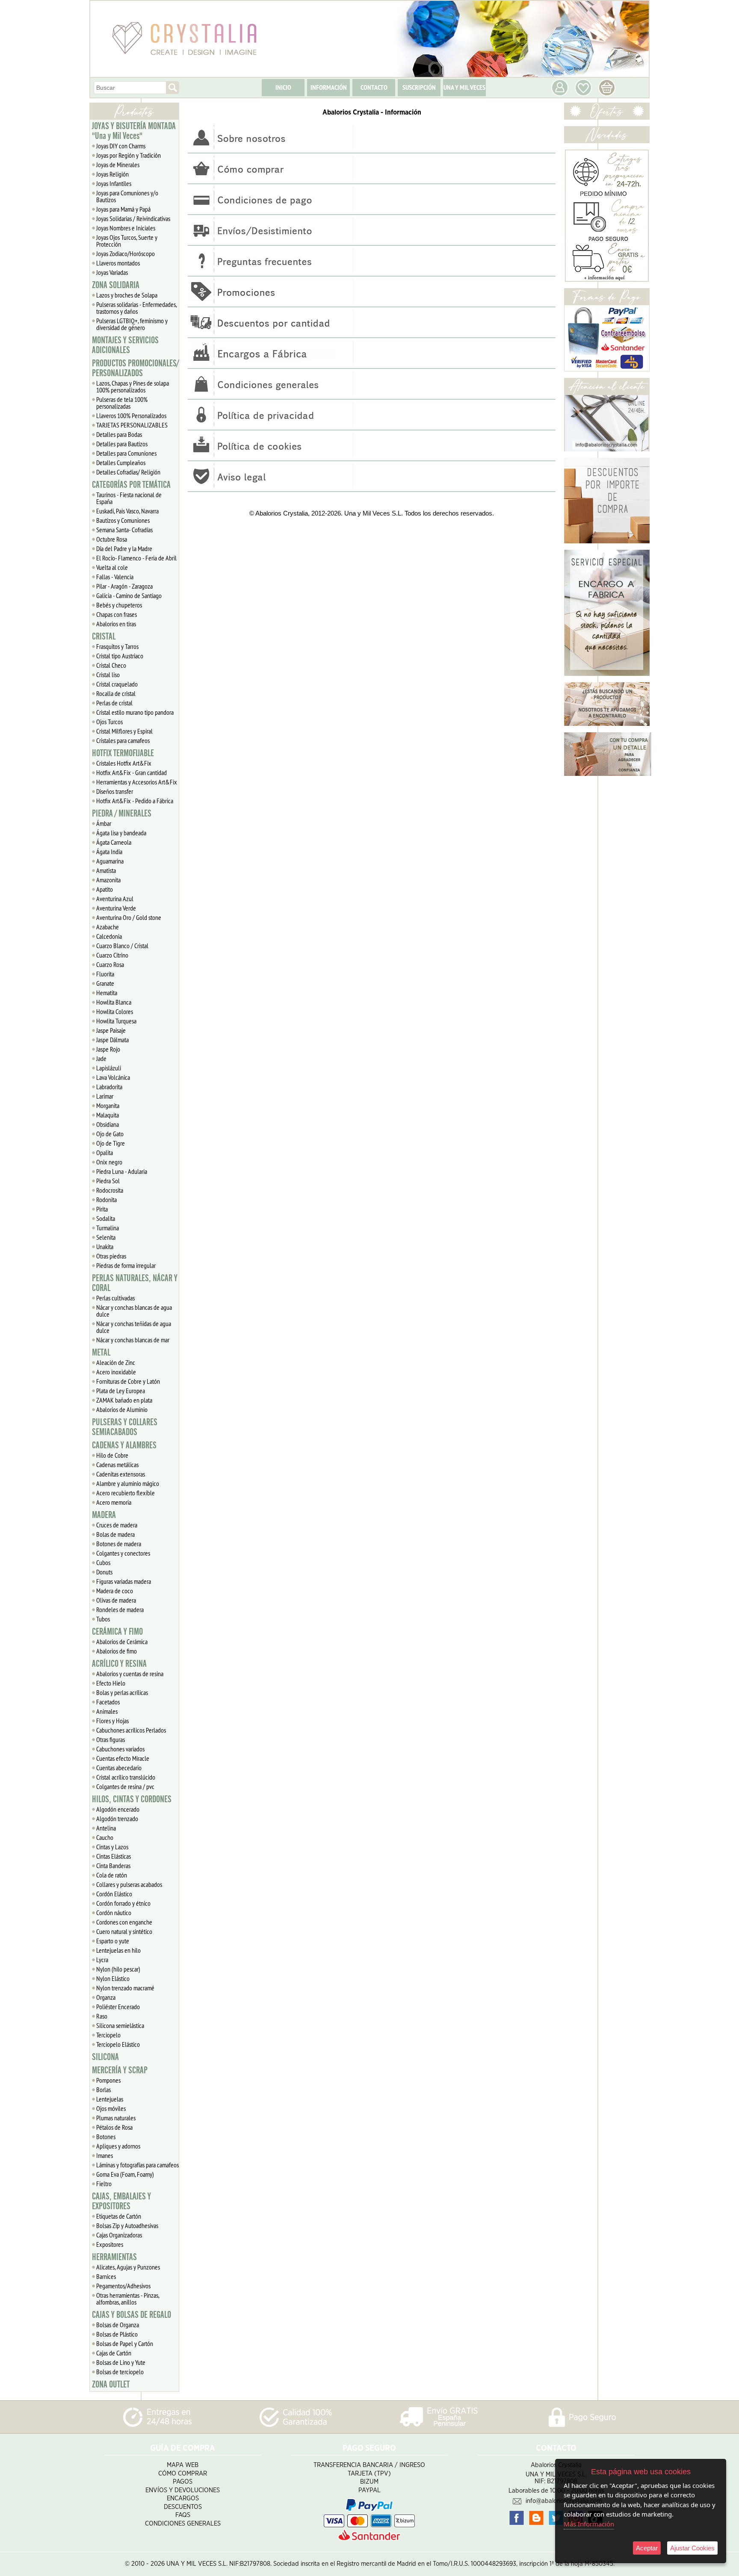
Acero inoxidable (116, 1372)
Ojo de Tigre (111, 1143)
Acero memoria (114, 1502)
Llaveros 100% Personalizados (131, 416)
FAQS (183, 2515)
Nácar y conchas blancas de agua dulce (134, 1311)
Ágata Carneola (114, 842)
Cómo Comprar (183, 2474)
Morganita (108, 1105)
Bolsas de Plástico (117, 2334)
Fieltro (104, 2184)
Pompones (108, 2080)
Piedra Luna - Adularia (122, 1171)
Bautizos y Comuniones (123, 520)
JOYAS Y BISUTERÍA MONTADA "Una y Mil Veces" (134, 131)
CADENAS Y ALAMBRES (124, 1445)
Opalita (105, 1152)
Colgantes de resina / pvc (125, 1786)
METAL (101, 1353)
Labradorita (109, 1087)
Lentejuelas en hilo (118, 1950)
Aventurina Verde (116, 908)
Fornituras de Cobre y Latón (128, 1381)
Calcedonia (109, 936)
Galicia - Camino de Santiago (129, 595)
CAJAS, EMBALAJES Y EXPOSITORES (121, 2201)
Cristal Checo (111, 665)
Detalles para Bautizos (122, 444)
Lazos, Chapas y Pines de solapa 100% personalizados (133, 386)
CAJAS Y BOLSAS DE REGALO (132, 2315)
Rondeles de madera (120, 1609)
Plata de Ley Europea (121, 1391)
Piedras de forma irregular (126, 1265)
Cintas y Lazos (112, 1847)
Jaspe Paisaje (111, 1030)
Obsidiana (108, 1124)
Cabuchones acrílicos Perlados (131, 1730)
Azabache (108, 927)
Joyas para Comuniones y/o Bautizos (127, 196)
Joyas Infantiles (114, 183)
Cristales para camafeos (123, 740)
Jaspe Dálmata (112, 1040)
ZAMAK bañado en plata (124, 1400)
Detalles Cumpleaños (121, 463)
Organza (106, 1997)
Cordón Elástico (114, 1894)
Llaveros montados (118, 263)
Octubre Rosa (112, 539)
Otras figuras (111, 1739)
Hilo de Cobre (112, 1455)
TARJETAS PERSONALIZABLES (132, 425)
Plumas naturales (116, 2118)
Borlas (103, 2090)
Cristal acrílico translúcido (126, 1777)
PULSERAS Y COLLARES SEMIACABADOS (125, 1427)
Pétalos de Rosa (114, 2127)
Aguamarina (110, 861)
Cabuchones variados (120, 1749)
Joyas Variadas (112, 272)
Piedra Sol (108, 1181)
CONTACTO (374, 87)
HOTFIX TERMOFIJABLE (123, 753)
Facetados (108, 1702)
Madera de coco (115, 1591)
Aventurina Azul (115, 899)
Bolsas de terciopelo (120, 2372)
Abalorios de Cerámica (122, 1642)
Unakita (105, 1247)
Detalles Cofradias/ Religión (128, 472)
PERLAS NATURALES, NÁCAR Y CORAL (135, 1283)
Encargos (183, 2498)
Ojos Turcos (109, 722)
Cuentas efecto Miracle (123, 1758)
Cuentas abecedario (119, 1768)
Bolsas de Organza (118, 2325)
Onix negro (109, 1162)
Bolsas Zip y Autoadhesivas (127, 2225)
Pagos (183, 2482)
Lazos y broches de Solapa (127, 295)
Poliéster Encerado (118, 2007)
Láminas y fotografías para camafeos (137, 2165)
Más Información (589, 2524)
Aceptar (647, 2548)
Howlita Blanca (114, 1002)
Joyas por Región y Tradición (129, 155)
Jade (101, 1058)
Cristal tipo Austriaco (120, 656)
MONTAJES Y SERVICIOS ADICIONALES (125, 345)
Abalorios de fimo (117, 1651)
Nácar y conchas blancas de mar (133, 1340)
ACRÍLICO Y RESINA (119, 1664)
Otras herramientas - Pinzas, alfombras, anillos (128, 2299)
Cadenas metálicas (117, 1465)
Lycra (102, 1960)
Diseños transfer (115, 791)
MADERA (104, 1515)
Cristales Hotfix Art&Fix (124, 763)
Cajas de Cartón (114, 2353)
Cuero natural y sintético (124, 1931)
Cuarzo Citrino (112, 955)
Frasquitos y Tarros (117, 646)
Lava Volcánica (113, 1077)
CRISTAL (104, 637)
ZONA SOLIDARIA (116, 285)
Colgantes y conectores (123, 1553)
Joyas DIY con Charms (121, 146)
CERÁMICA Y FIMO (117, 1632)
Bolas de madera (115, 1534)
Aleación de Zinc (116, 1362)
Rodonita (106, 1200)
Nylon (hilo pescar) (118, 1969)
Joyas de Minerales (118, 165)
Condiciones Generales (183, 2524)
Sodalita (106, 1218)
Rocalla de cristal (116, 693)
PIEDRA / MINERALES (122, 813)
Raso (102, 2016)
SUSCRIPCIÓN (419, 87)
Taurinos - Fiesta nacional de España (129, 498)
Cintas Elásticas (114, 1856)
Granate (105, 983)
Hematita (107, 993)
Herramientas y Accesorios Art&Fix (137, 782)
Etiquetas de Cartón (119, 2216)
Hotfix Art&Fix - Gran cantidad (132, 772)
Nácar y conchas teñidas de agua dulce (134, 1327)
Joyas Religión (112, 174)
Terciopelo (108, 2035)
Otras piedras (111, 1256)
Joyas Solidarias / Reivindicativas (133, 218)
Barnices (106, 2276)
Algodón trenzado (117, 1819)
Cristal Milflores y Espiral (124, 731)
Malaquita (108, 1115)
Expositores (110, 2244)
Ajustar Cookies (692, 2548)
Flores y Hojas (112, 1721)
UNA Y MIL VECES (464, 87)
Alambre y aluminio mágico (128, 1483)
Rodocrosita (110, 1190)
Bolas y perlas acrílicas (122, 1692)
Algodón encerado (118, 1809)
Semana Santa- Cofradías (124, 530)
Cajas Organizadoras (119, 2235)
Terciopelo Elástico (118, 2044)
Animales (107, 1711)
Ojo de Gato (110, 1134)
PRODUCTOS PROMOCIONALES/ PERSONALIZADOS (135, 368)
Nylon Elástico (113, 1978)
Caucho (105, 1837)
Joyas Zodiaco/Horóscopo (126, 253)
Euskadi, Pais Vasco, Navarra (127, 511)
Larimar (105, 1096)
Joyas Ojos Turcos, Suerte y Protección (127, 241)
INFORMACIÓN (329, 87)
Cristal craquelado (117, 684)
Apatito (105, 889)
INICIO (283, 87)
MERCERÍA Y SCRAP (120, 2070)
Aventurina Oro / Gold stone (129, 917)
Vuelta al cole (112, 567)
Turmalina (108, 1228)
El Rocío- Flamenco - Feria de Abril (136, 558)
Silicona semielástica (120, 2025)
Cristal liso (108, 675)
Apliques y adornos (118, 2146)
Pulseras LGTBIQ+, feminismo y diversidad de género (132, 324)
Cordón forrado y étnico (123, 1903)
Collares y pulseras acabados (129, 1884)
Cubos (103, 1562)
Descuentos (183, 2507)
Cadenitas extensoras (121, 1474)
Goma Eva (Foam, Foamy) (125, 2174)
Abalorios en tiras (116, 624)
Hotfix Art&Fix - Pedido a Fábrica (135, 801)
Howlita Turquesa (116, 1021)
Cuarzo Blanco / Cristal (122, 946)
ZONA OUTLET (111, 2384)
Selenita (106, 1237)
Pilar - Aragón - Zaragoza (124, 586)
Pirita (102, 1209)
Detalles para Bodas (119, 434)
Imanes (105, 2155)
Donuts (104, 1572)
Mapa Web (183, 2465)
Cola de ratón (112, 1875)
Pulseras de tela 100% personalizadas (122, 403)
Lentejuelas (110, 2099)
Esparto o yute (113, 1941)
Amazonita (108, 880)
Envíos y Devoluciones (183, 2490)
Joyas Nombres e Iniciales (126, 228)
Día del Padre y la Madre (124, 548)
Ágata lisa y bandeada (121, 833)
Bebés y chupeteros (119, 605)
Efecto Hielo (111, 1683)
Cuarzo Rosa (110, 964)
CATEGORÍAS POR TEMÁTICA (131, 485)
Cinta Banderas (113, 1866)
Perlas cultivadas (115, 1298)
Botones (106, 2137)
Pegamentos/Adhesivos (123, 2286)
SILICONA (105, 2057)
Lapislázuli (109, 1068)
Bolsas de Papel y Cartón (125, 2343)
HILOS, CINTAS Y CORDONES (132, 1799)
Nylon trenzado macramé (125, 1988)
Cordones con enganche (124, 1922)
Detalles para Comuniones (126, 453)
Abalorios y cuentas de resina (130, 1674)
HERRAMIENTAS (114, 2257)
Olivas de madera (116, 1600)
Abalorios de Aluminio (122, 1409)
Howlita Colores (115, 1011)
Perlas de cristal (114, 703)
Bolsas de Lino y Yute (121, 2362)
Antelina (106, 1828)
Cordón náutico (114, 1913)
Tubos (103, 1619)
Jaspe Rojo (108, 1049)
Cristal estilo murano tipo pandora (135, 712)
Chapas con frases (117, 614)
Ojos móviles (111, 2108)
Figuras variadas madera (124, 1581)
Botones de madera (119, 1544)
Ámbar (104, 823)
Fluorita (105, 974)
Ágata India (109, 852)
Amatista (106, 870)
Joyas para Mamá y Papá (123, 209)
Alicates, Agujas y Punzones (128, 2267)
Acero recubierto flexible (126, 1493)
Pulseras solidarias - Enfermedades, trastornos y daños (137, 308)
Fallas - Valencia (115, 577)
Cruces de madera (117, 1525)
